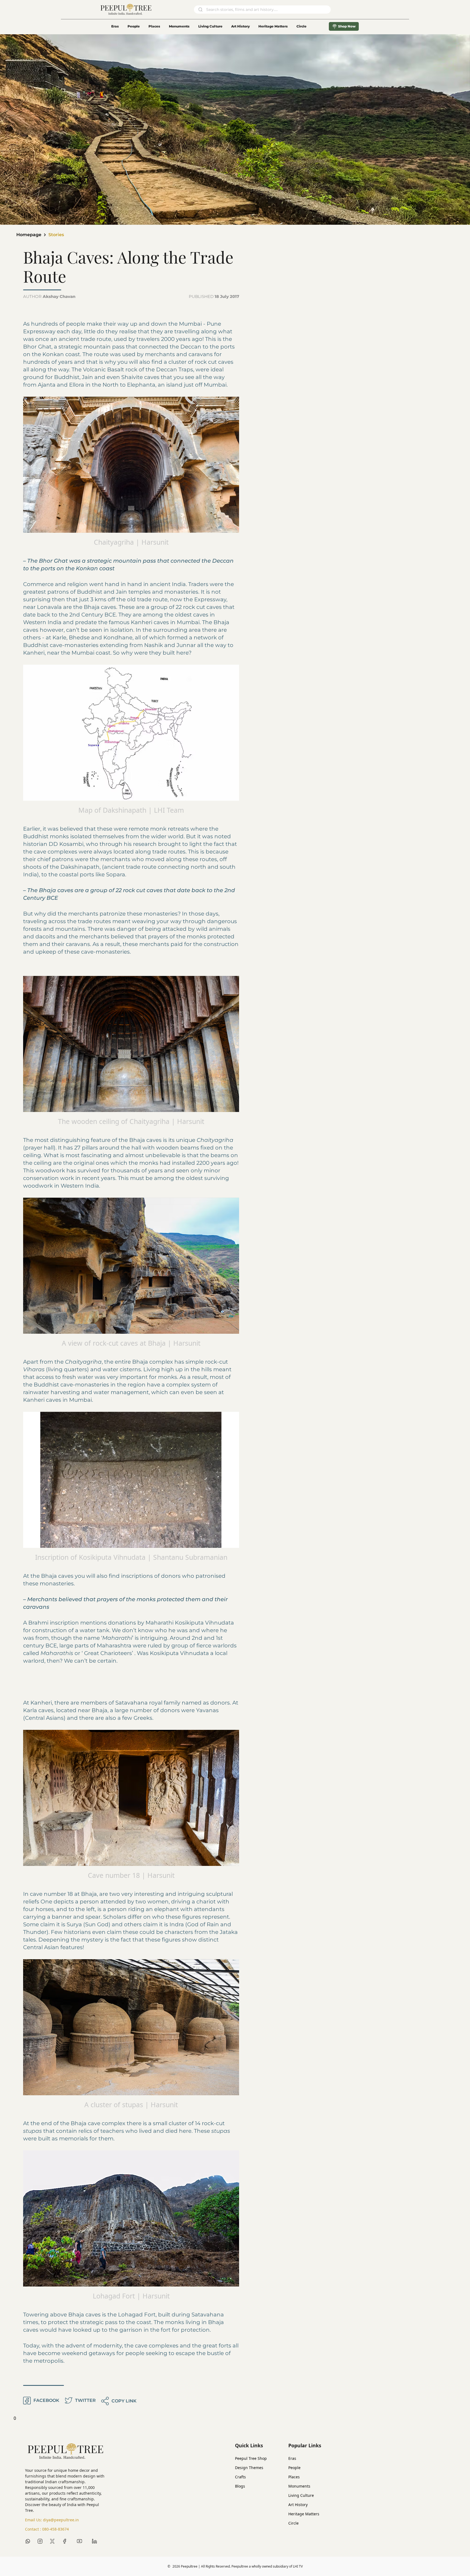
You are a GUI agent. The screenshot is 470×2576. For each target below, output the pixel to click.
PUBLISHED (214, 296)
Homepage (29, 235)
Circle (293, 2523)
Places (154, 26)
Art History (240, 26)
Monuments (179, 26)
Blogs (240, 2486)
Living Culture (210, 26)
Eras (115, 26)
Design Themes (249, 2468)
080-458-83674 (55, 2529)
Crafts (240, 2477)
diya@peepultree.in (61, 2520)
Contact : (47, 2529)
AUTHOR (49, 296)
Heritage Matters (273, 26)
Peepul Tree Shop (251, 2458)
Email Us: (52, 2520)
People (134, 26)
